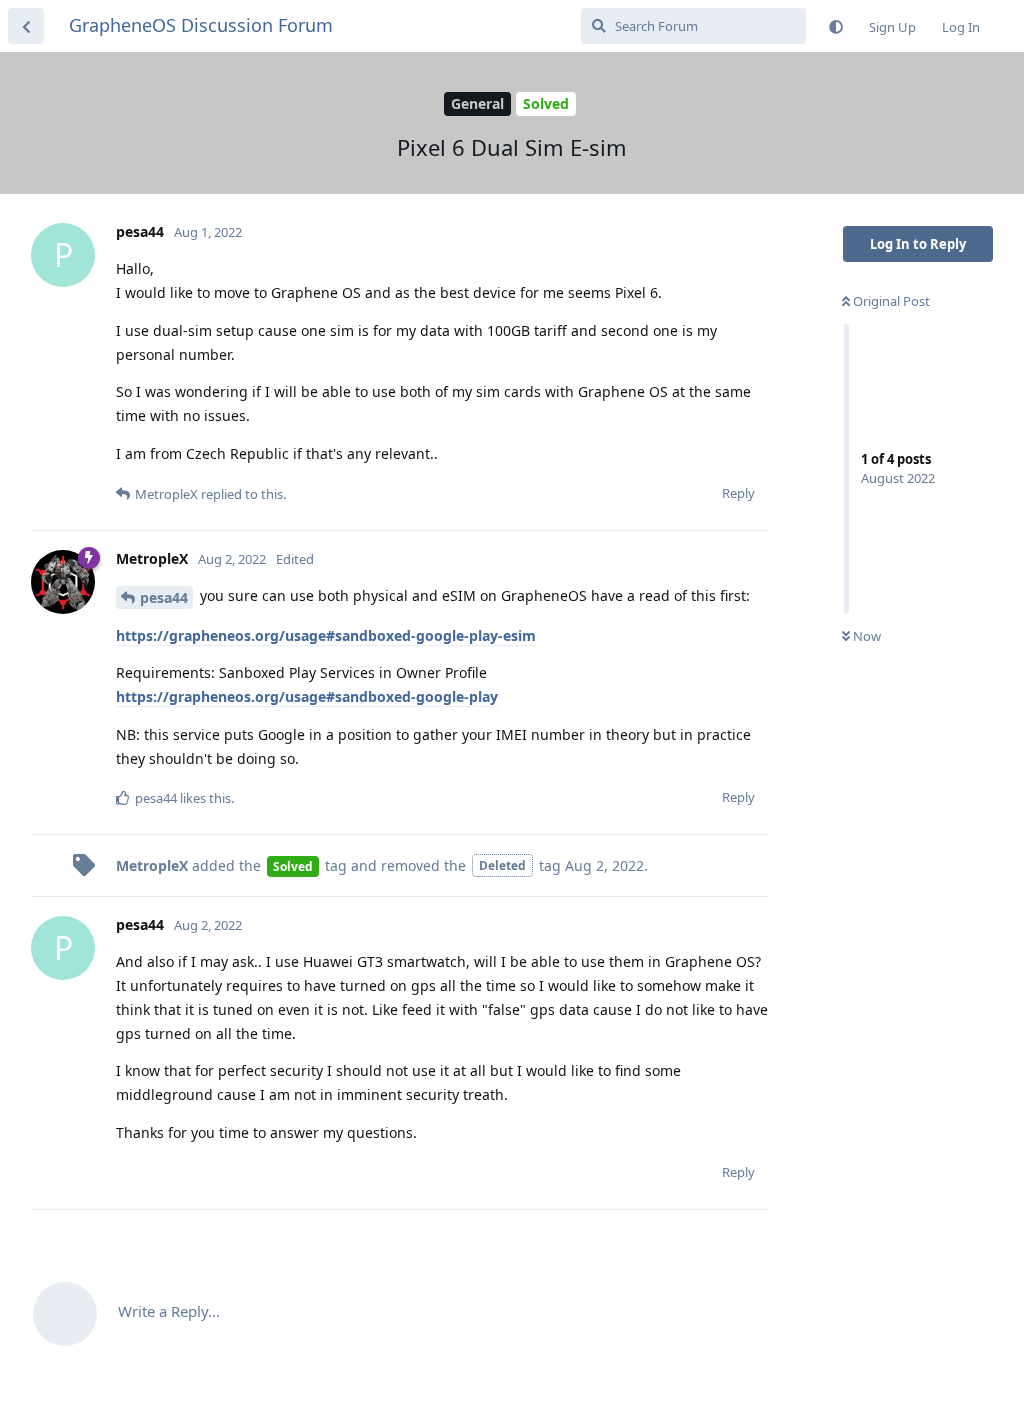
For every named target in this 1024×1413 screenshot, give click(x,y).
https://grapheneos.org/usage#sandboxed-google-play (307, 696)
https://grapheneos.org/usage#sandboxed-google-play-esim (326, 635)
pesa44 (164, 597)
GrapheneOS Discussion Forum (201, 25)
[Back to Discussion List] (26, 26)
